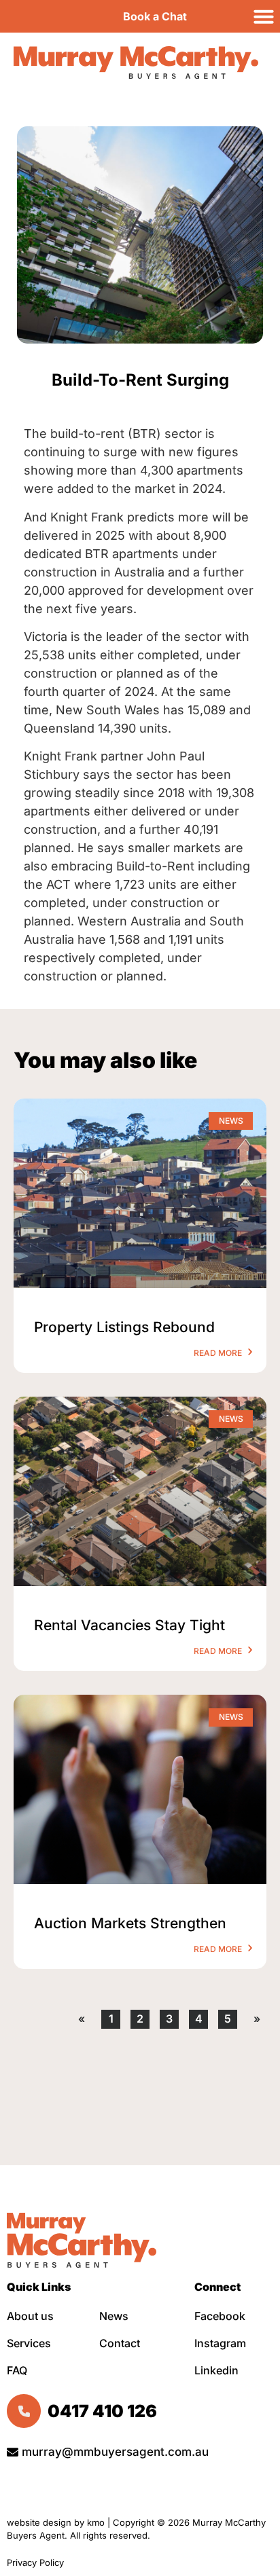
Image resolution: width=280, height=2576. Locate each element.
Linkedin (216, 2370)
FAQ (17, 2370)
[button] (264, 16)
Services (29, 2343)
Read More (219, 1353)
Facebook (220, 2316)
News (114, 2316)
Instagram (220, 2343)
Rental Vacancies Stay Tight (129, 1625)
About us (30, 2316)
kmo (96, 2522)
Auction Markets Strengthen (130, 1923)
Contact (120, 2343)
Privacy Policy (37, 2562)
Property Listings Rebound (124, 1327)
